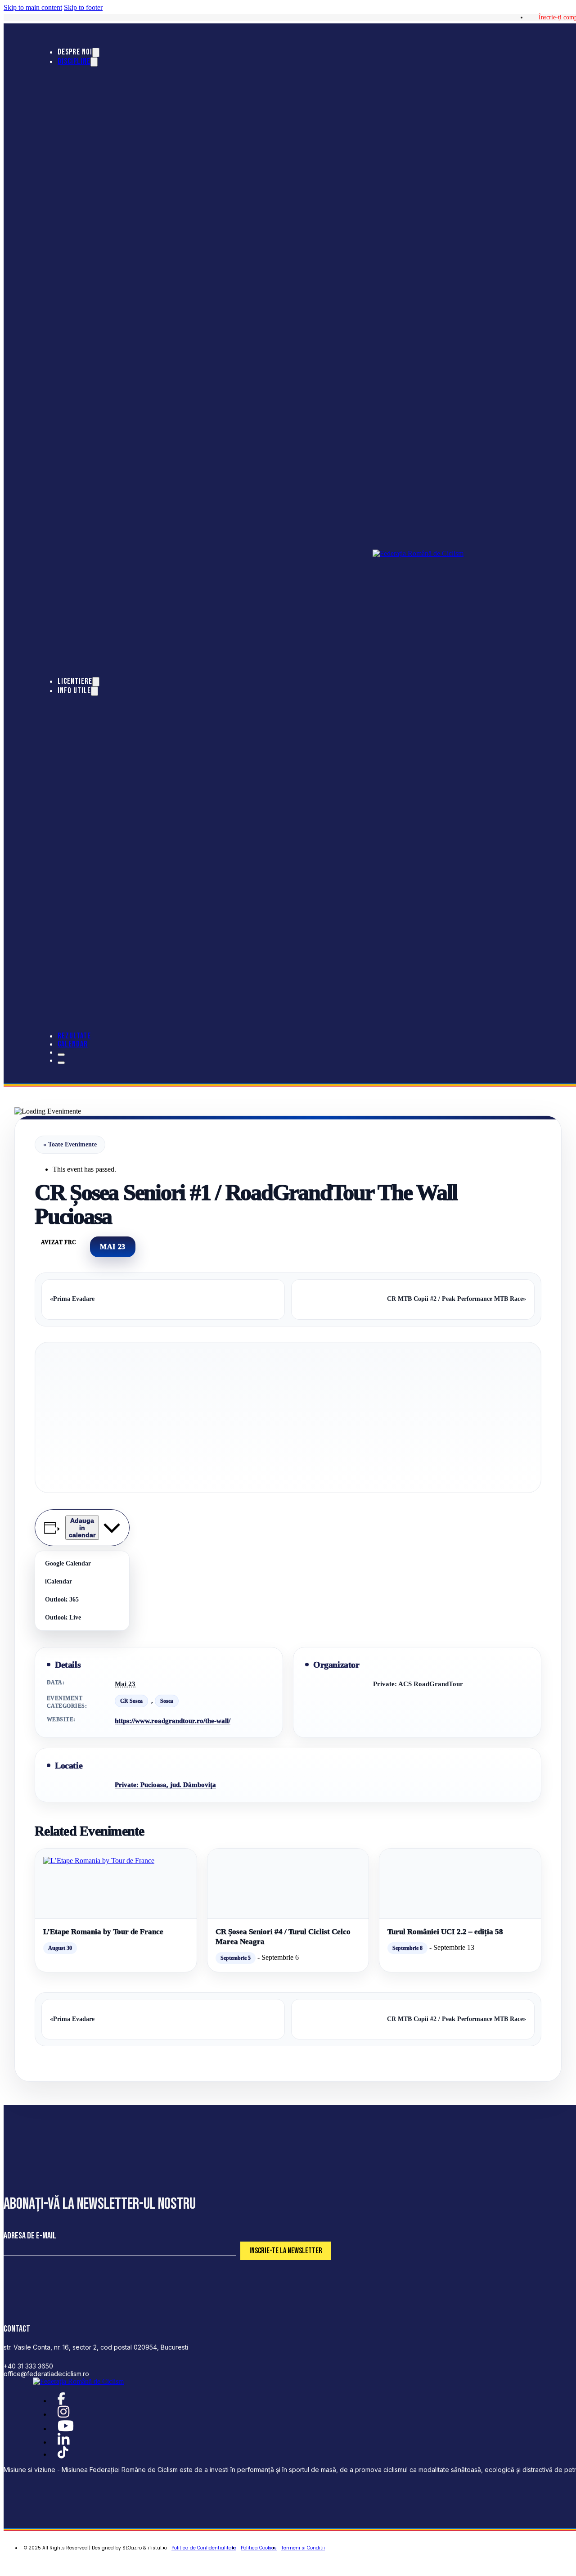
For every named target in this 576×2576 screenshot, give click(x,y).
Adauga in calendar (82, 1528)
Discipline (74, 61)
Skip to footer (83, 7)
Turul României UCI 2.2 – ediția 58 (445, 1932)
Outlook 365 (62, 1599)
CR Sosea (131, 1701)
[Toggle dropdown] (96, 52)
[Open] (61, 1055)
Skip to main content (33, 7)
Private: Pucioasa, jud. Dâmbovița (165, 1785)
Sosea (167, 1701)
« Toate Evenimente (70, 1144)
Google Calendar (68, 1563)
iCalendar (58, 1581)
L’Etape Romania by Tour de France (103, 1932)
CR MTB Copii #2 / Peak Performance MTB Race (457, 1299)
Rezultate (74, 1036)
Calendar (73, 1044)
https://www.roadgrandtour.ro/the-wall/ (173, 1721)
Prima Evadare (72, 1299)
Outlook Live (63, 1617)
